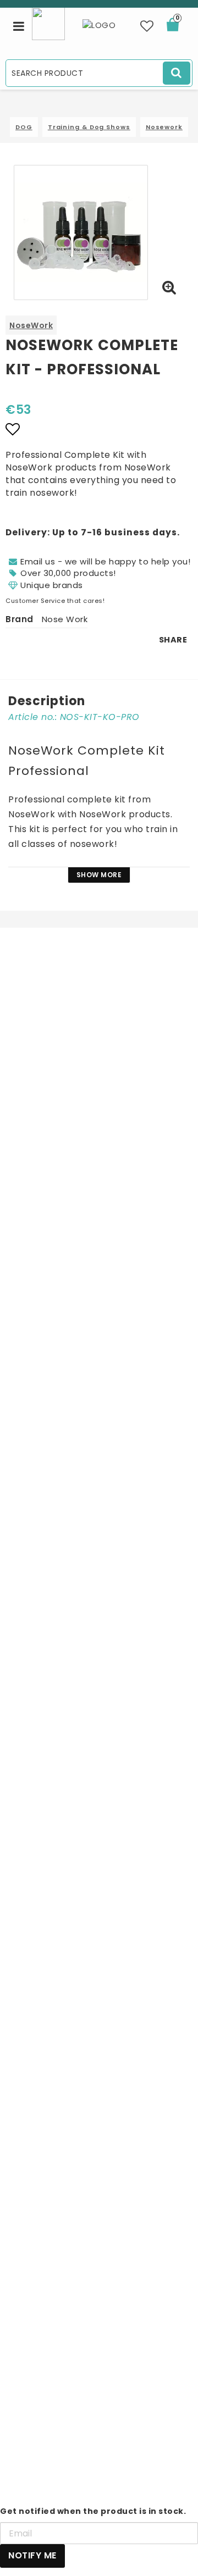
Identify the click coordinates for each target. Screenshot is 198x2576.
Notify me (32, 2555)
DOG (24, 127)
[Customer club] (48, 23)
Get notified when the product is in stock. (93, 2511)
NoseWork (31, 325)
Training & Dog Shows (89, 127)
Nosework (164, 127)
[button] (147, 26)
